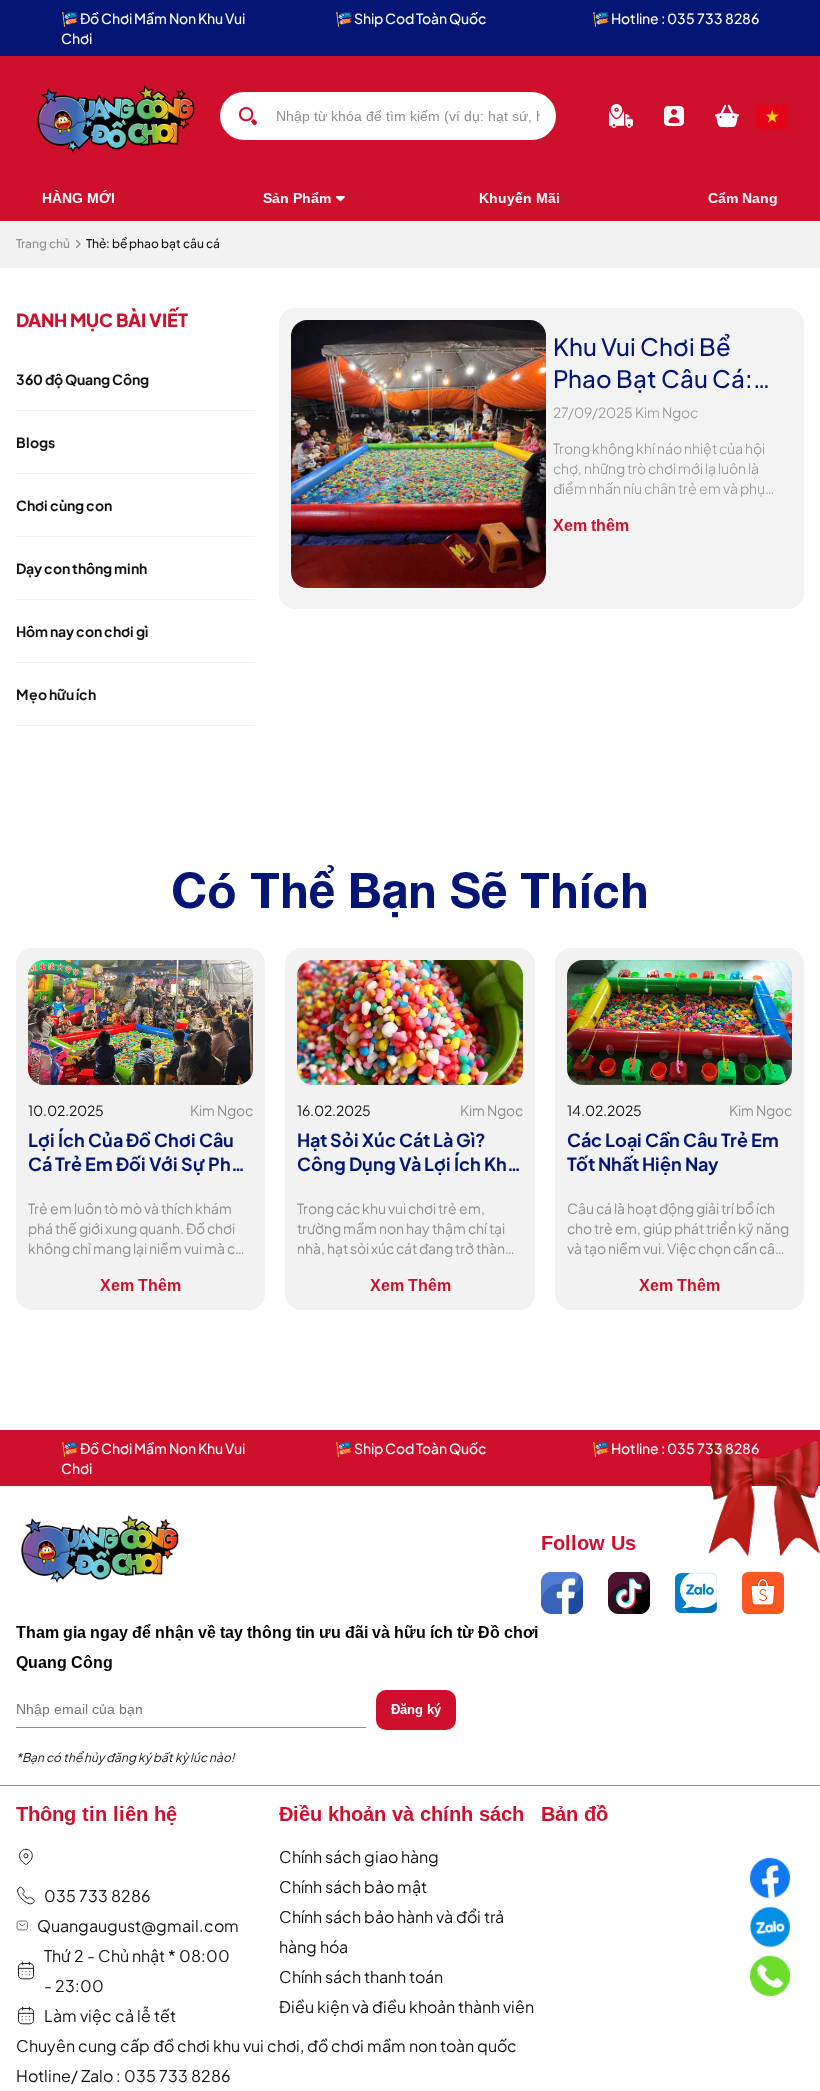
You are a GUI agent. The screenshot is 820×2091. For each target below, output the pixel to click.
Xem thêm (591, 525)
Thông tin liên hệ (96, 1814)
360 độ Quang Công (82, 379)
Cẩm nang (743, 198)
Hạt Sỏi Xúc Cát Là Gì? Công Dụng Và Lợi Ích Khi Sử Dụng (404, 1152)
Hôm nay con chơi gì (82, 631)
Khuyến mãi (519, 198)
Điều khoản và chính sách (401, 1814)
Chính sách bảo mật (353, 1886)
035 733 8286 (97, 1895)
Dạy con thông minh (81, 568)
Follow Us (588, 1543)
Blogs (35, 442)
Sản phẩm (297, 198)
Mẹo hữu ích (56, 694)
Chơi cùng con (64, 505)
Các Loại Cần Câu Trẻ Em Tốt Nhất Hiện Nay (673, 1151)
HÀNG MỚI (78, 198)
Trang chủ (43, 243)
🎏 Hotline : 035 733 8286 (675, 18)
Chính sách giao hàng (359, 1856)
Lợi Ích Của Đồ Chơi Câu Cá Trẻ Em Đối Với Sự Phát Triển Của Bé (138, 1152)
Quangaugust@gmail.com (138, 1925)
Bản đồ (574, 1814)
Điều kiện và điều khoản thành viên (406, 2006)
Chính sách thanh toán (361, 1976)
